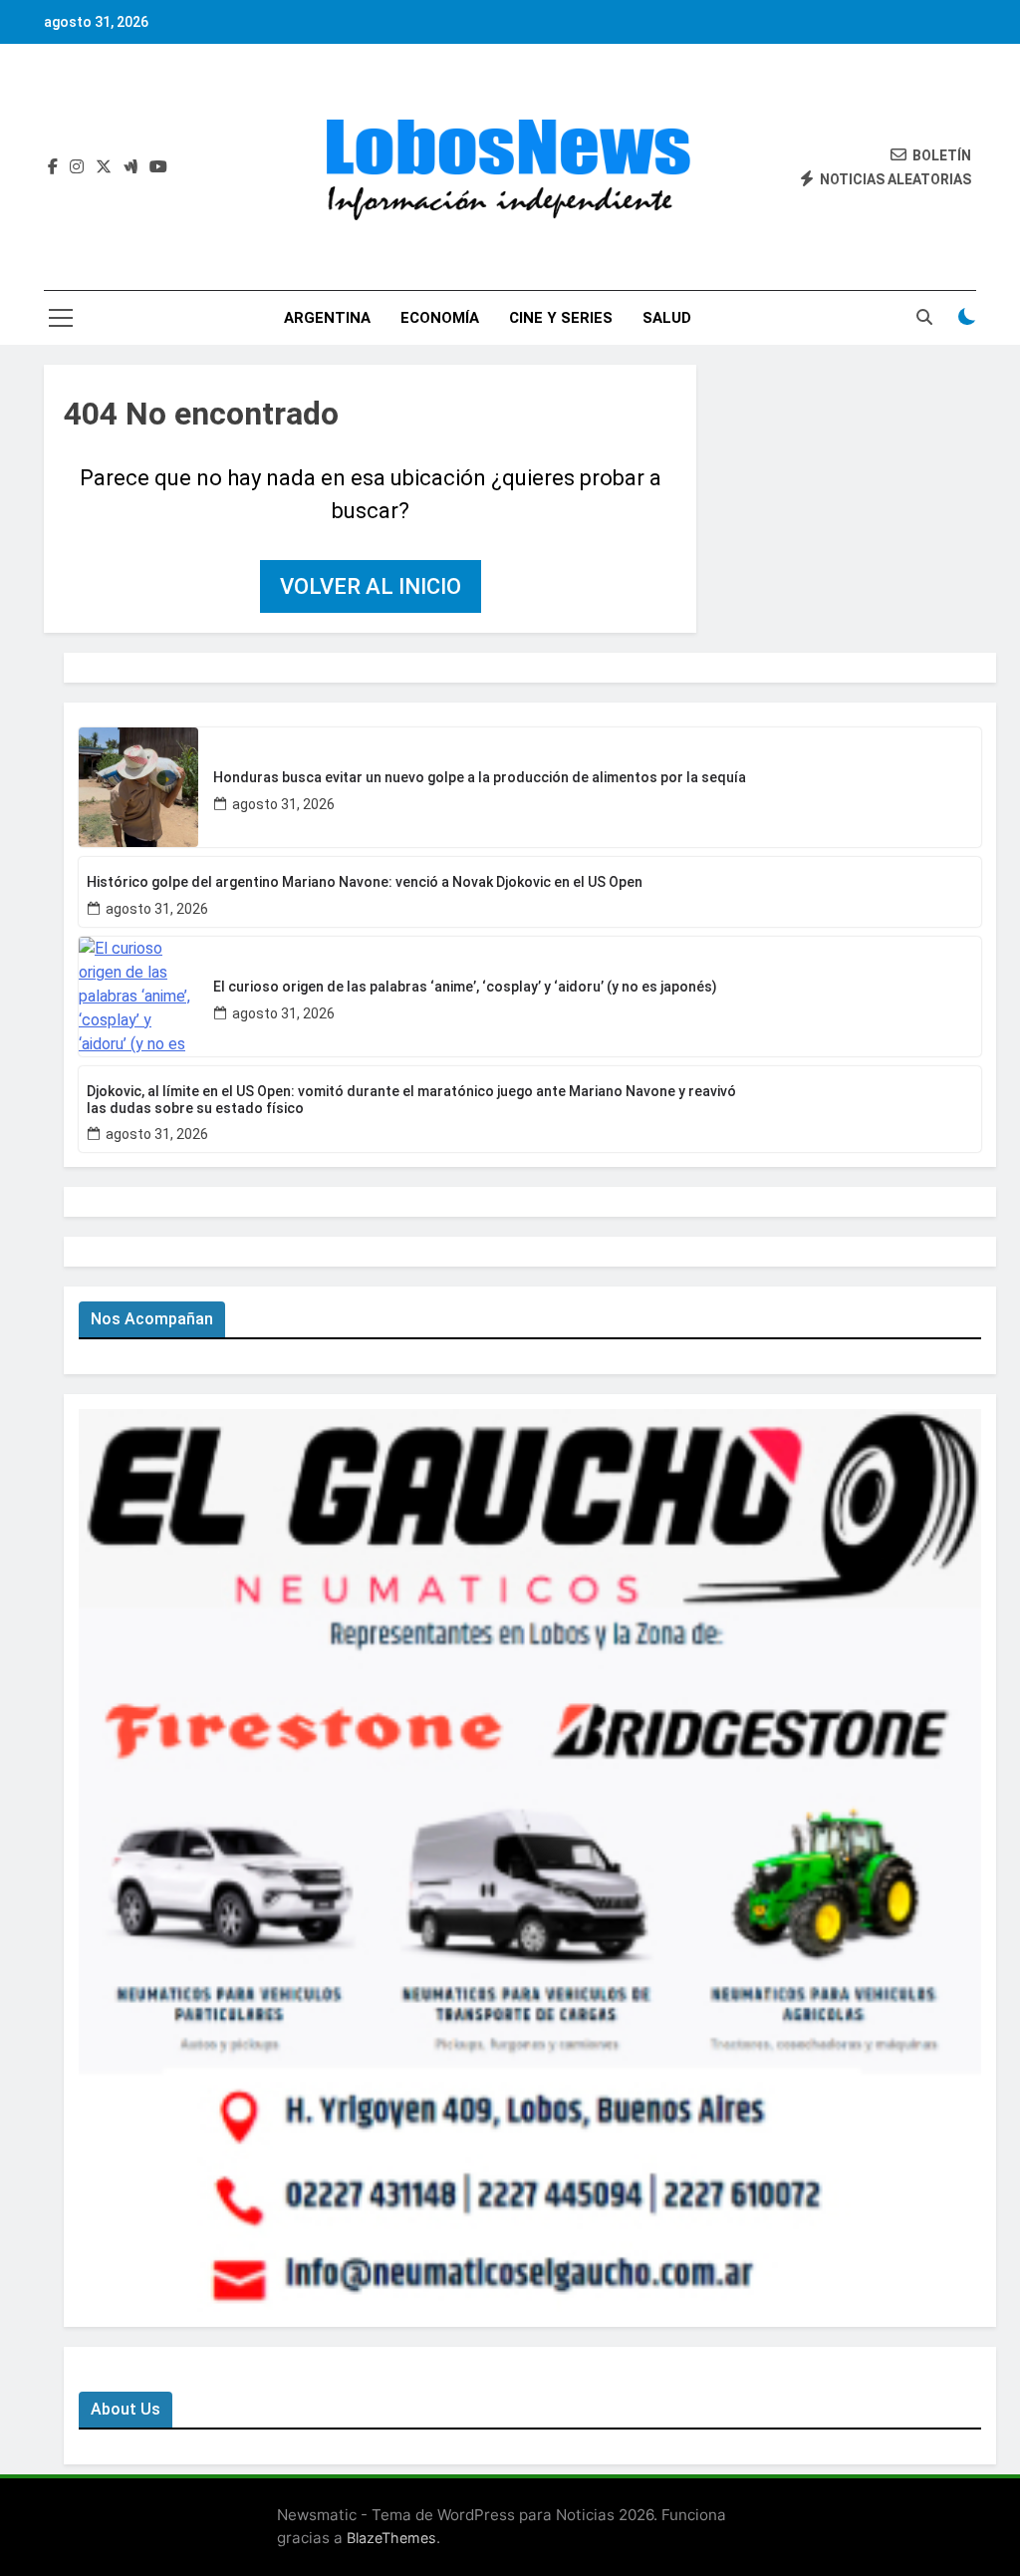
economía (440, 318)
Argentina (327, 318)
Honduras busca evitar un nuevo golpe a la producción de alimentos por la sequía (480, 777)
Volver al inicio (371, 586)
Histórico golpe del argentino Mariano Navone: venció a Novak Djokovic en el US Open (365, 882)
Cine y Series (561, 318)
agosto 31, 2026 (283, 804)
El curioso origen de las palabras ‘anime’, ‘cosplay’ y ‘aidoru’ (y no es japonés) (465, 987)
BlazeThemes (391, 2538)
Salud (667, 318)
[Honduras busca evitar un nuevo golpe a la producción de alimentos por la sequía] (138, 787)
